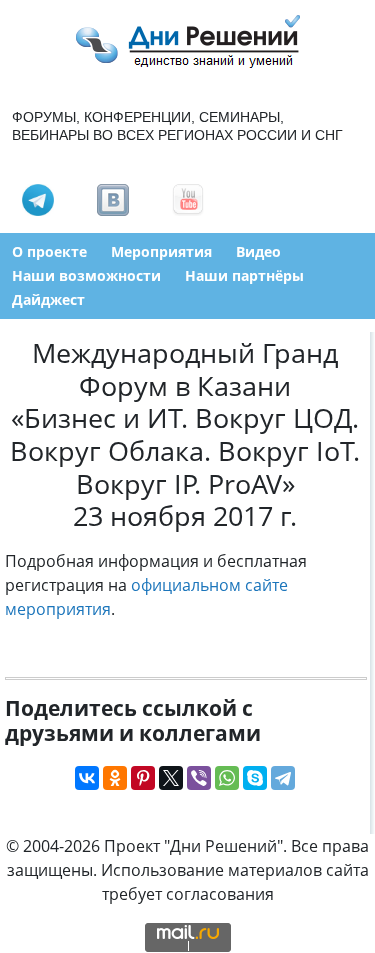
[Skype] (255, 778)
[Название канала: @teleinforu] (38, 198)
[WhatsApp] (227, 778)
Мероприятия (161, 251)
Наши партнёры (244, 275)
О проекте (49, 251)
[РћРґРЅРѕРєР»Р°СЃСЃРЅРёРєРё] (115, 778)
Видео (258, 251)
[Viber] (199, 778)
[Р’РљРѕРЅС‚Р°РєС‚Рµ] (87, 778)
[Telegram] (283, 778)
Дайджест (48, 299)
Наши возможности (86, 275)
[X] (171, 778)
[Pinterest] (143, 778)
